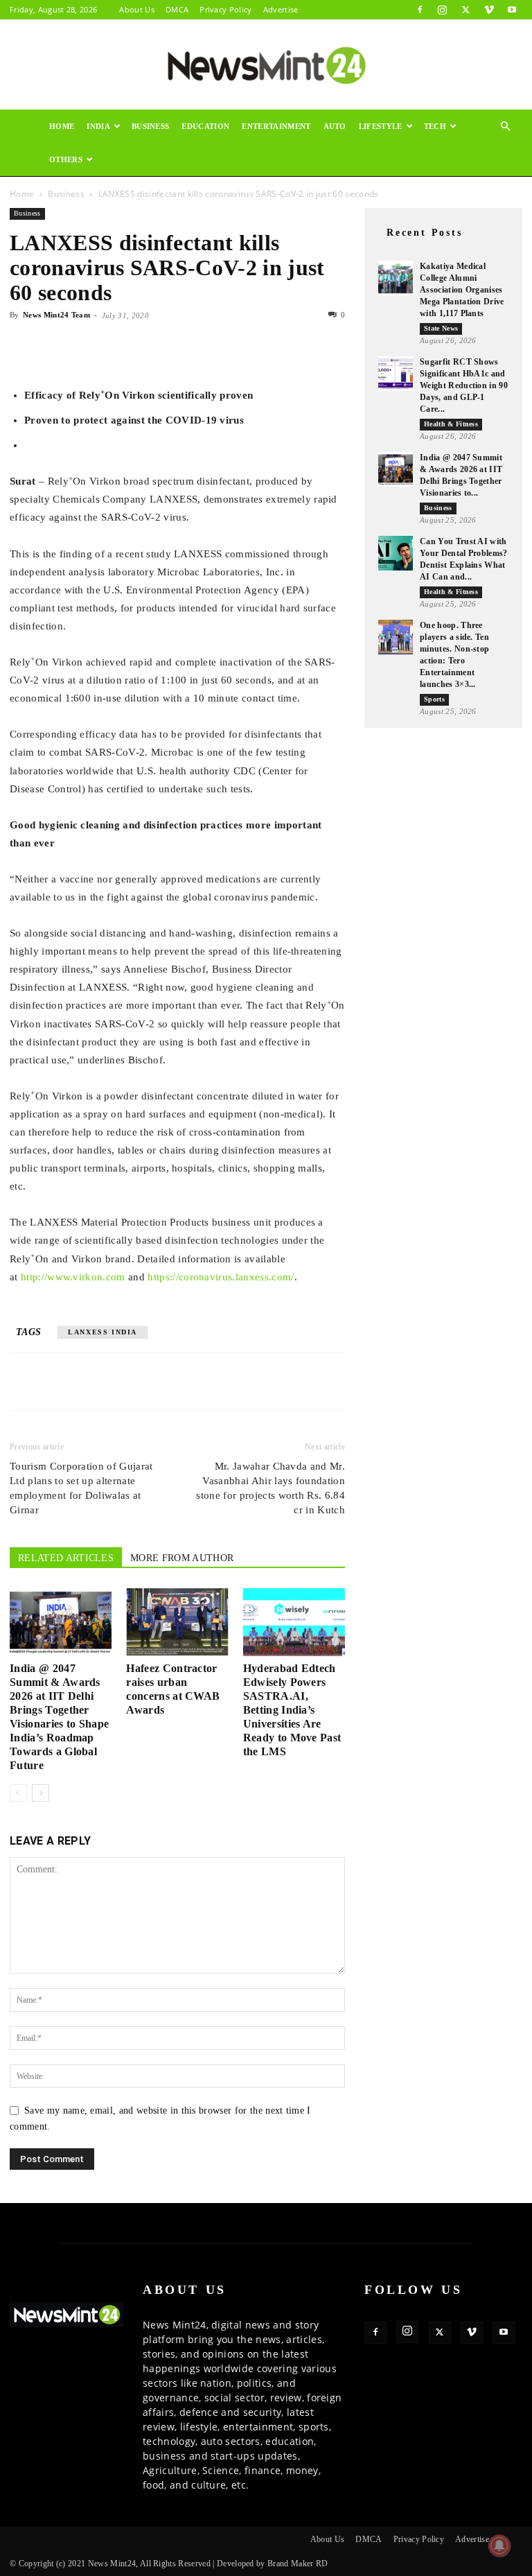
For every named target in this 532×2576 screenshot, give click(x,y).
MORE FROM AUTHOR (182, 1558)
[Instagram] (443, 10)
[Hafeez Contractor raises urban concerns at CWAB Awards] (177, 1622)
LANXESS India (103, 1332)
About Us (137, 9)
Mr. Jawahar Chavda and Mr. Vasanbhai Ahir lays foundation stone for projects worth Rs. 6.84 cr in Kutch (271, 1488)
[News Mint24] (266, 65)
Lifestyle (381, 126)
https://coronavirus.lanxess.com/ (221, 1277)
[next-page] (41, 1793)
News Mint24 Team (56, 315)
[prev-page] (18, 1793)
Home (62, 126)
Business (151, 126)
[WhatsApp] (87, 347)
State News (441, 328)
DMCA (177, 9)
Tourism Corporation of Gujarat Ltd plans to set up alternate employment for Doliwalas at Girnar (81, 1488)
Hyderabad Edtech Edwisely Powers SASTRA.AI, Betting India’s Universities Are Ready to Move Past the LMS (292, 1710)
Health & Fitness (451, 424)
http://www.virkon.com (73, 1277)
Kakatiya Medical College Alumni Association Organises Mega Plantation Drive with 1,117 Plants (462, 290)
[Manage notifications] (499, 2545)
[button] (506, 127)
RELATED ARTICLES (66, 1558)
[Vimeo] (489, 10)
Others (66, 159)
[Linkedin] (119, 347)
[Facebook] (420, 10)
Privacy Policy (225, 9)
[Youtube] (512, 10)
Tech (435, 126)
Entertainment (276, 126)
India (98, 126)
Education (205, 126)
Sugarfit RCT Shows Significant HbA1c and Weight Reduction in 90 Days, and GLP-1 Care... (464, 385)
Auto (335, 126)
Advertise (281, 9)
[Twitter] (465, 10)
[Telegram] (151, 347)
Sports (434, 699)
